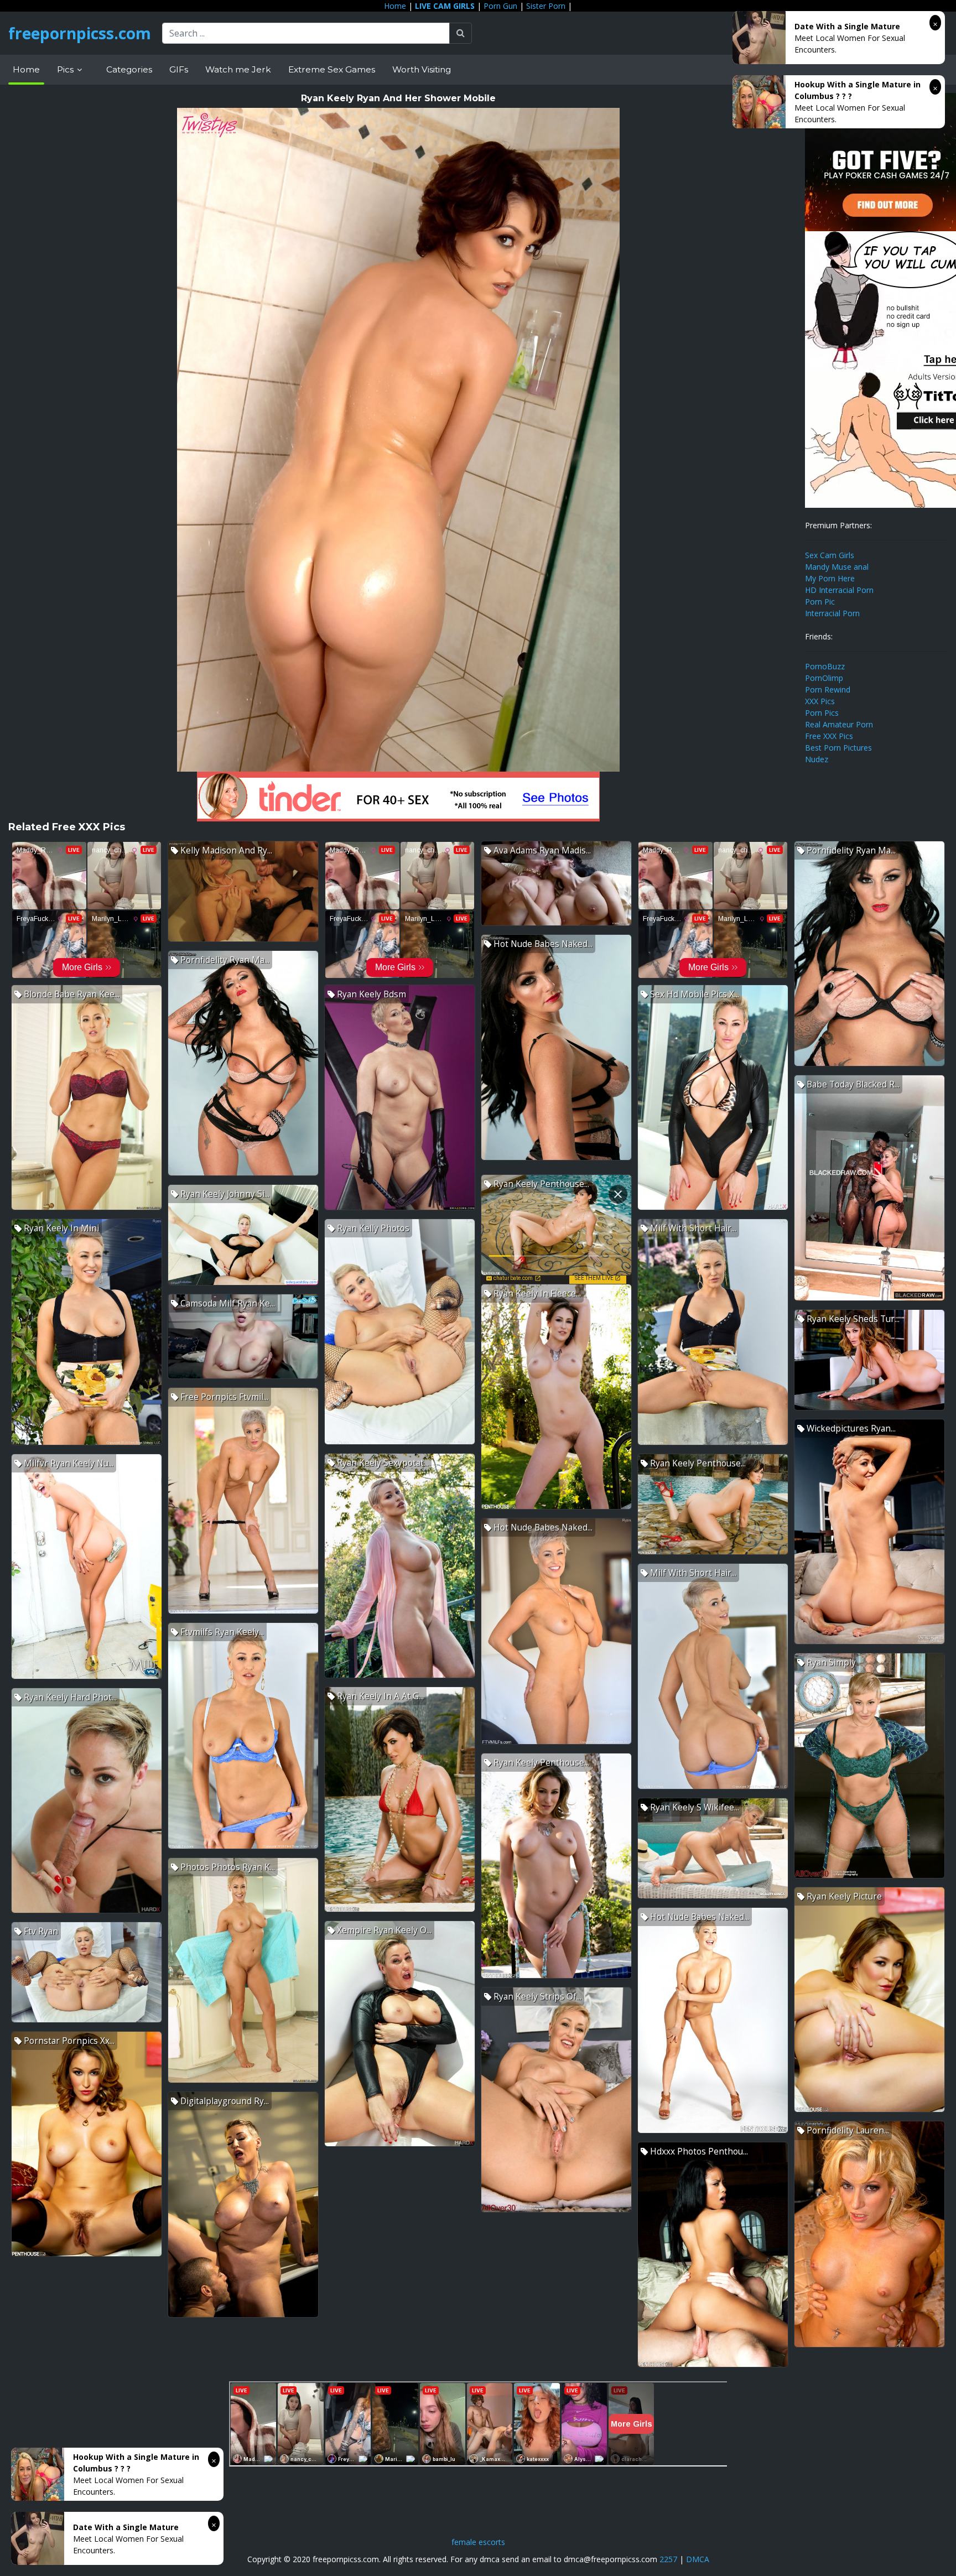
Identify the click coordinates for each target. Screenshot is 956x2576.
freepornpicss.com (80, 33)
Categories (129, 69)
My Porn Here (830, 578)
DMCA (698, 2559)
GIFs (179, 69)
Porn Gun (500, 6)
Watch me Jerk (238, 69)
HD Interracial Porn (839, 590)
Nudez (817, 759)
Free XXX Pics (829, 736)
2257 (668, 2559)
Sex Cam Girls (830, 555)
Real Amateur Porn (839, 724)
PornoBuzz (825, 666)
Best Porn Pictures (838, 748)
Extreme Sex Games (332, 69)
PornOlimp (824, 678)
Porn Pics (822, 713)
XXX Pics (820, 701)
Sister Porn (546, 6)
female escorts (478, 2542)
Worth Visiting (422, 69)
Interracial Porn (832, 613)
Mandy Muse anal (837, 567)
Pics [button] (66, 69)
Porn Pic (820, 602)
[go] (461, 33)
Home (395, 6)
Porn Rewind (828, 689)
